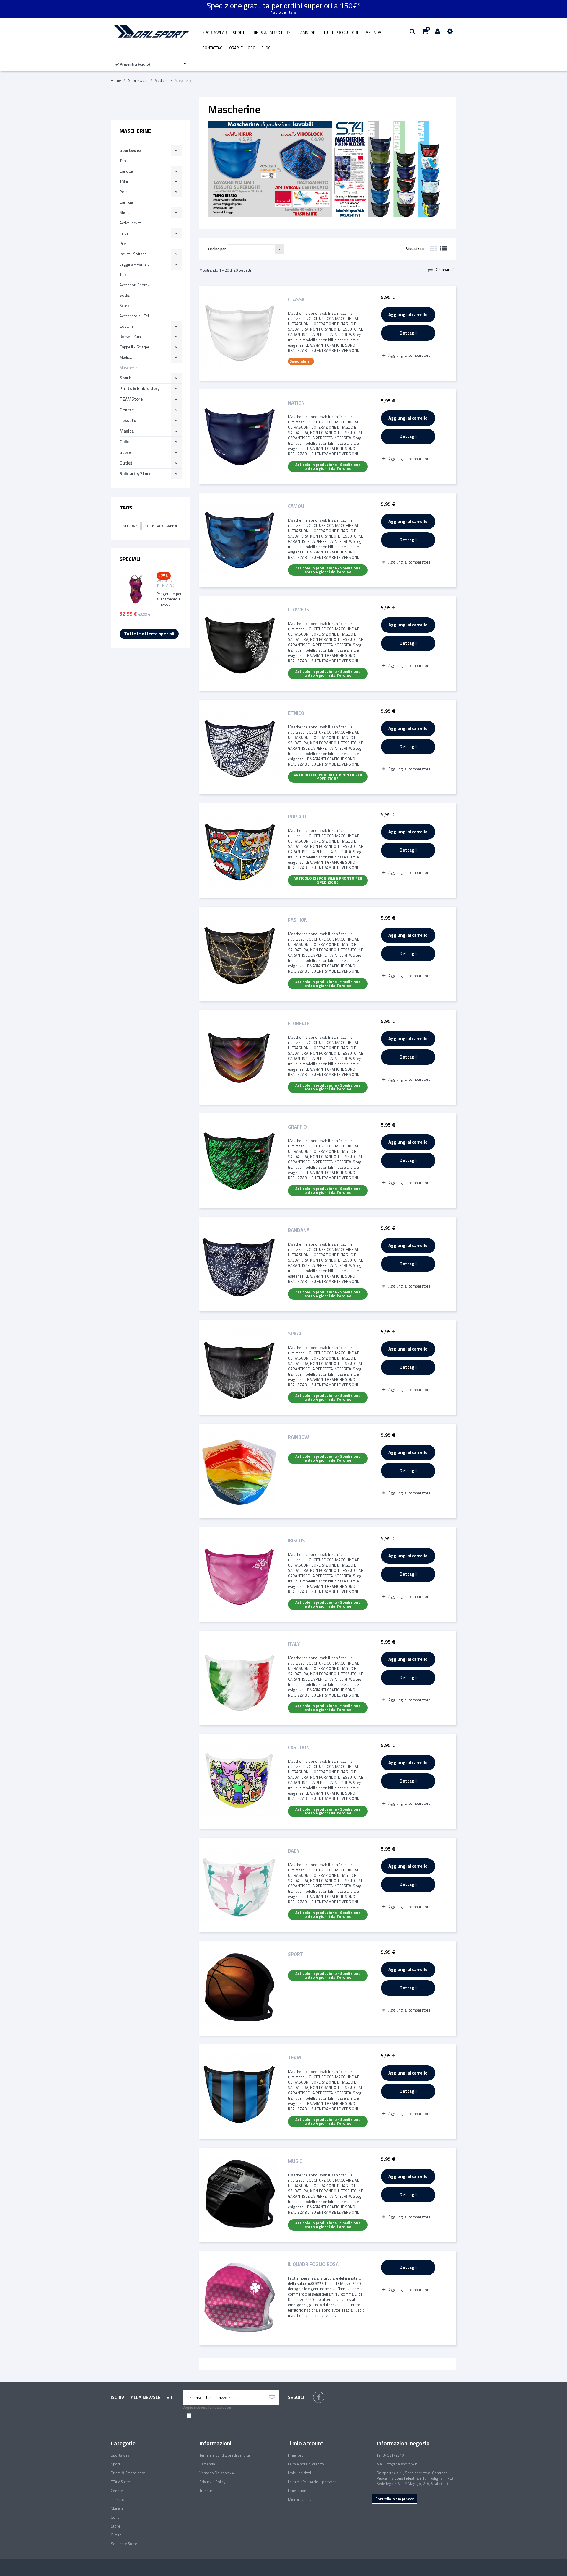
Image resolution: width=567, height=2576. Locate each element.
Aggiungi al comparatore (409, 355)
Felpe (124, 233)
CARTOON (299, 1748)
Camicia (126, 202)
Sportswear (215, 33)
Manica (127, 431)
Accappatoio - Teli (135, 316)
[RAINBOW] (239, 1471)
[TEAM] (239, 2092)
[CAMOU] (239, 540)
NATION (296, 403)
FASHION (298, 920)
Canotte (126, 171)
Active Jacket (130, 223)
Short (124, 212)
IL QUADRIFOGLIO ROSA (313, 2265)
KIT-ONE (130, 526)
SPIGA (295, 1334)
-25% (164, 576)
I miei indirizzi (299, 2473)
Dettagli (408, 333)
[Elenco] (444, 249)
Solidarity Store (135, 474)
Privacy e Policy (212, 2482)
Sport (239, 33)
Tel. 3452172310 (390, 2455)
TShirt (125, 181)
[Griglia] (433, 249)
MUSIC (295, 2162)
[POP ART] (239, 850)
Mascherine (129, 368)
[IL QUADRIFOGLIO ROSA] (239, 2298)
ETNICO (296, 714)
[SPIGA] (239, 1368)
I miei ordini (298, 2455)
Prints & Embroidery (270, 33)
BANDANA (299, 1231)
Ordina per (217, 249)
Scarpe (126, 306)
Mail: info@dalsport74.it (397, 2464)
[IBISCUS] (239, 1575)
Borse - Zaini (131, 337)
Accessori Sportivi (135, 285)
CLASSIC (297, 300)
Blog (266, 48)
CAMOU (296, 507)
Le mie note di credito (306, 2464)
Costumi (127, 326)
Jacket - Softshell (134, 254)
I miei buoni (298, 2491)
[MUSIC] (239, 2195)
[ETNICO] (239, 747)
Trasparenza (210, 2491)
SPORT (296, 1955)
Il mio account (306, 2443)
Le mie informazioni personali (313, 2482)
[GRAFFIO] (239, 1161)
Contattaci (213, 48)
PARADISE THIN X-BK (165, 583)
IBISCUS (296, 1541)
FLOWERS (299, 610)
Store (125, 452)
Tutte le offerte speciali (149, 634)
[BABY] (239, 1885)
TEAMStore (307, 33)
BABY (294, 1851)
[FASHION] (239, 954)
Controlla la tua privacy (395, 2499)
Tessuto (128, 420)
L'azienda (373, 33)
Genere (127, 410)
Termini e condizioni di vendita (225, 2455)
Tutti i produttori (341, 33)
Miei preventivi (300, 2499)
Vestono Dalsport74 (216, 2473)
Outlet (126, 463)
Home (116, 80)
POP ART (298, 817)
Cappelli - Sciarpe (134, 347)
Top (123, 161)
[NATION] (239, 437)
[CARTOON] (239, 1781)
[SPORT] (239, 1988)
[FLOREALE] (239, 1057)
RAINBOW (298, 1438)
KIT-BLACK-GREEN (161, 526)
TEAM (294, 2058)
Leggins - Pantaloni (136, 264)
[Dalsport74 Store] (151, 31)
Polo (124, 192)
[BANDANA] (239, 1264)
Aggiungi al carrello (408, 315)
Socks (125, 295)
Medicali (127, 357)
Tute (123, 275)
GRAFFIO (297, 1127)
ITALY (294, 1644)
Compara (445, 270)
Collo (124, 442)
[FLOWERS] (239, 644)
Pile (123, 244)
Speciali (130, 559)
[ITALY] (239, 1678)
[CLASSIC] (239, 333)
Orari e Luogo (242, 48)
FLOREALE (299, 1024)
